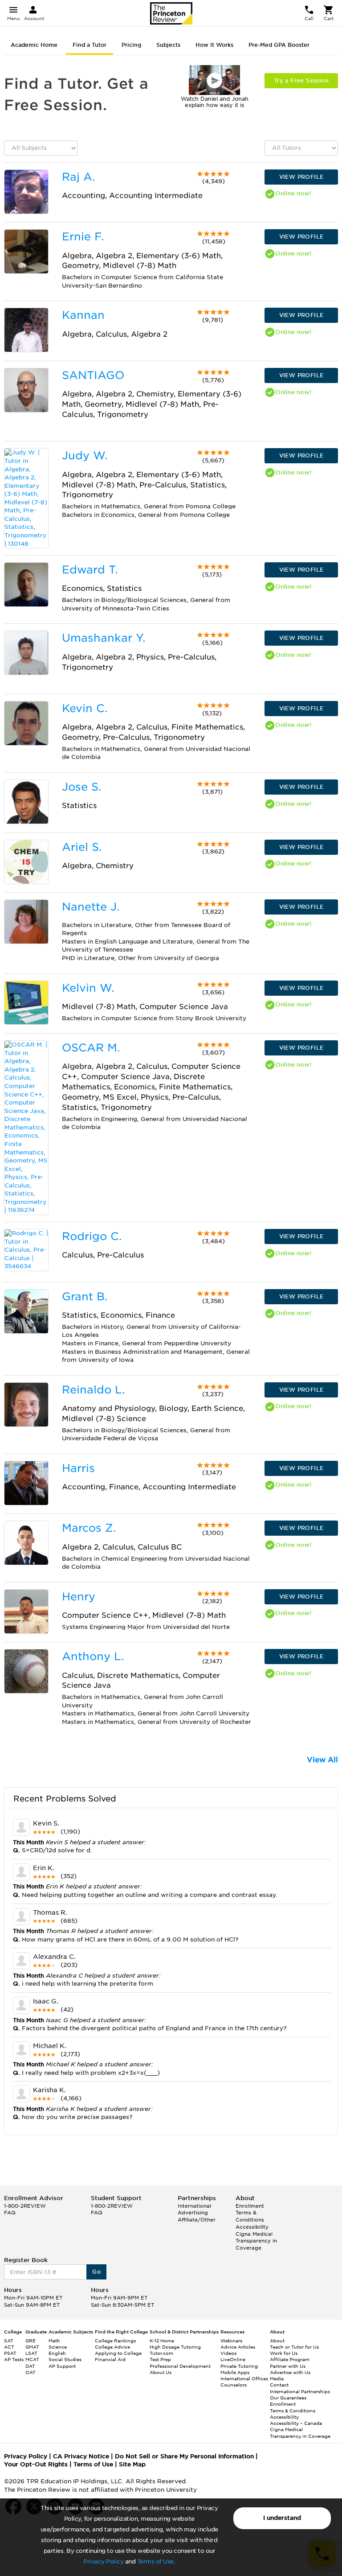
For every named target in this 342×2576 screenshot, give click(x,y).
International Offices (244, 2378)
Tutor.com (161, 2353)
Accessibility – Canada (296, 2423)
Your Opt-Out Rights (36, 2464)
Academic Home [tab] (34, 45)
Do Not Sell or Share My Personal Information (184, 2456)
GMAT (32, 2347)
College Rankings (115, 2341)
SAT (9, 2341)
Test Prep (160, 2359)
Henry (79, 1597)
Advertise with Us (290, 2372)
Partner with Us (288, 2366)
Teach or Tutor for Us (294, 2347)
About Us (161, 2372)
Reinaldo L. (93, 1390)
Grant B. (85, 1296)
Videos (228, 2353)
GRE (31, 2341)
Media (277, 2378)
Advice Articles (238, 2347)
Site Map (132, 2464)
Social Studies (65, 2359)
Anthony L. (93, 1656)
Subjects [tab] (168, 45)
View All (322, 1760)
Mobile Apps (235, 2372)
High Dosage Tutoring (175, 2347)
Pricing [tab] (131, 45)
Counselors (234, 2385)
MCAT (32, 2359)
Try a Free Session (301, 80)
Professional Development (180, 2366)
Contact (279, 2385)
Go (96, 2272)
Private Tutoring (239, 2366)
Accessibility (252, 2227)
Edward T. (90, 570)
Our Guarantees (288, 2398)
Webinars (231, 2341)
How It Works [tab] (214, 45)
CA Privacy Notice (81, 2456)
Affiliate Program (290, 2359)
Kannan (83, 315)
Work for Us (284, 2353)
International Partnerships (300, 2391)
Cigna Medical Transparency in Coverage (256, 2241)
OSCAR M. (91, 1048)
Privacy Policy (103, 2562)
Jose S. (81, 787)
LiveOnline (233, 2359)
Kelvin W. (88, 988)
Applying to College (118, 2353)
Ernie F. (83, 237)
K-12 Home (162, 2341)
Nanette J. (91, 907)
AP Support (62, 2366)
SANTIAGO (93, 375)
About (277, 2341)
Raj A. (78, 177)
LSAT (31, 2353)
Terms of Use (155, 2562)
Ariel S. (82, 847)
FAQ (10, 2213)
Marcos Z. (89, 1528)
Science (58, 2347)
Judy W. (85, 455)
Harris (78, 1468)
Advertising (193, 2213)
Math (54, 2341)
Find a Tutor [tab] (90, 45)
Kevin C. (85, 708)
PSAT (10, 2353)
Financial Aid (110, 2359)
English (57, 2353)
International (194, 2206)
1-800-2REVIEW (25, 2206)
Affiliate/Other (197, 2220)
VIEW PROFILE (301, 177)
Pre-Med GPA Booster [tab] (279, 45)
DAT (30, 2366)
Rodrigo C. (92, 1236)
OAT (31, 2372)
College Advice (112, 2347)
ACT (9, 2347)
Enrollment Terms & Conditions (250, 2213)
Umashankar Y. (104, 638)
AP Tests (14, 2359)
